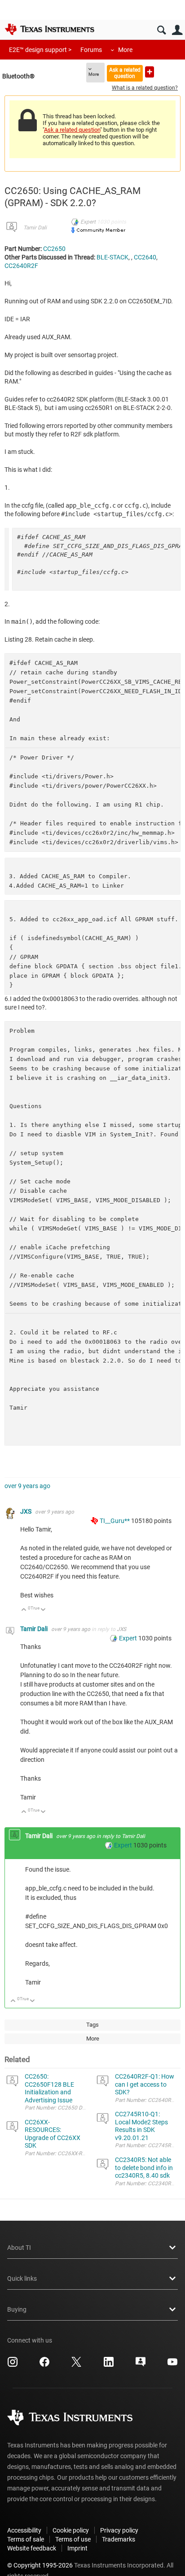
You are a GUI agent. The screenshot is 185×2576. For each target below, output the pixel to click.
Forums (91, 50)
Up (24, 1610)
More (125, 50)
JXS (26, 1511)
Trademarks (119, 2539)
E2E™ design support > (40, 50)
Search (161, 30)
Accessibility (24, 2530)
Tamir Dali (35, 228)
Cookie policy (71, 2530)
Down (43, 1610)
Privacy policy (119, 2530)
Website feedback (32, 2548)
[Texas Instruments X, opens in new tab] (76, 2365)
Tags (92, 2025)
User (177, 30)
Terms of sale (26, 2539)
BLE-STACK (112, 257)
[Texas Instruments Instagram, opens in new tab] (13, 2365)
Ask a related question (125, 73)
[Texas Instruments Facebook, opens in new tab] (44, 2365)
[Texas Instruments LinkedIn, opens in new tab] (109, 2365)
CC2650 (54, 249)
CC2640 (145, 257)
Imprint (77, 2548)
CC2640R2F (21, 266)
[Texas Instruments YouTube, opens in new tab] (172, 2365)
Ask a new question (150, 72)
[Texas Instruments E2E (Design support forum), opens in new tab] (141, 2365)
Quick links (22, 2278)
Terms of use (73, 2539)
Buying (17, 2309)
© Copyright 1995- (40, 2565)
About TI (19, 2248)
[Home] (49, 29)
